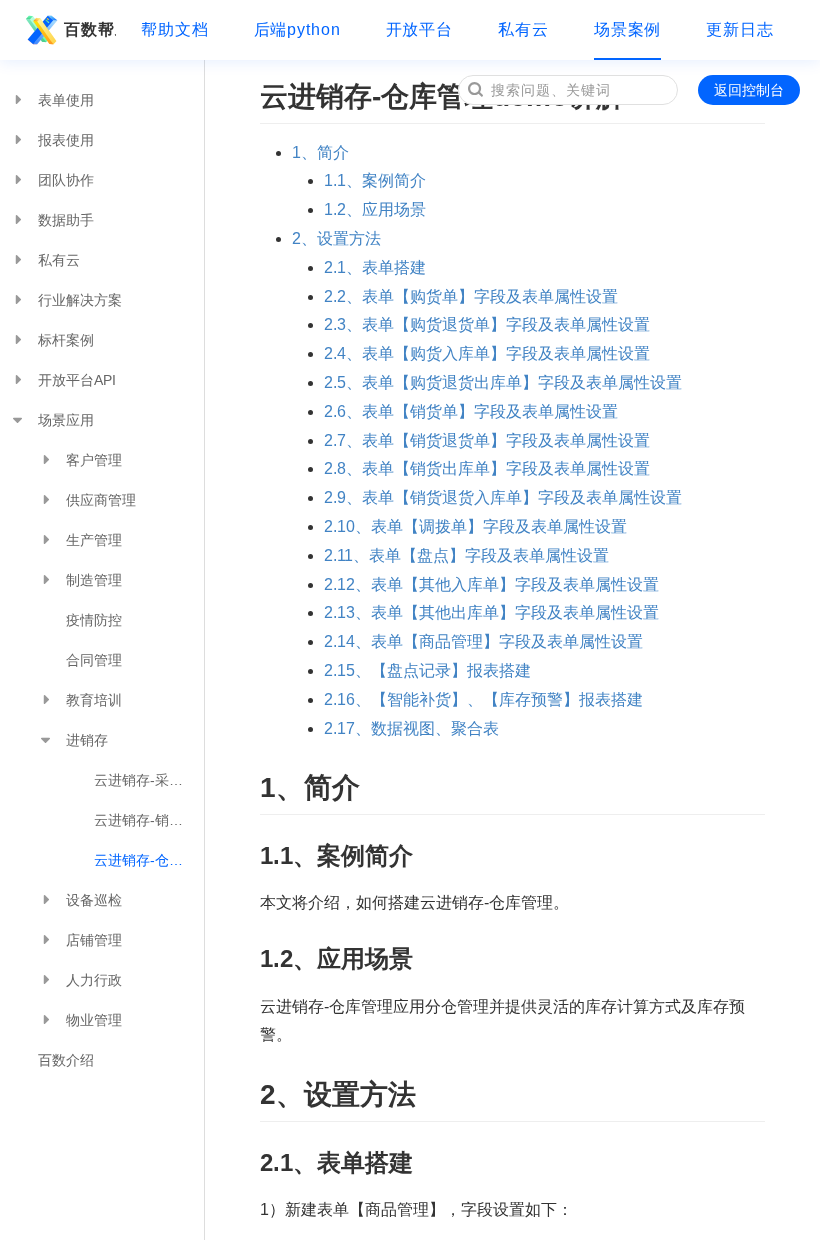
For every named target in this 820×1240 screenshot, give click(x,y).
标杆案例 (66, 340)
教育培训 (94, 700)
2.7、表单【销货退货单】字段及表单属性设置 (487, 440)
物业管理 (94, 1020)
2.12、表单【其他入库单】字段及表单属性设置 (491, 584)
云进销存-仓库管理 (149, 860)
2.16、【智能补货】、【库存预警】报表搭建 (483, 699)
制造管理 (94, 580)
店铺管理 (94, 940)
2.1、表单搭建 (375, 267)
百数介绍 (66, 1060)
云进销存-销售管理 (149, 820)
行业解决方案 (80, 300)
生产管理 (94, 540)
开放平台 (420, 29)
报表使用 (66, 140)
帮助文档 (175, 29)
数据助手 (66, 220)
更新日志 (740, 29)
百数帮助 (90, 29)
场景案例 (628, 29)
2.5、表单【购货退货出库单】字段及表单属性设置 (503, 382)
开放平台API (77, 380)
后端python (297, 29)
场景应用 (66, 420)
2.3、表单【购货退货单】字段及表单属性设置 (487, 324)
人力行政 (94, 980)
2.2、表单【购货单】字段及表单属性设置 (471, 296)
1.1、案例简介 (375, 180)
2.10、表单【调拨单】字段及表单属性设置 (475, 526)
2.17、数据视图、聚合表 (411, 728)
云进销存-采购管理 (149, 780)
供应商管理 (101, 500)
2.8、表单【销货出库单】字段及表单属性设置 (487, 468)
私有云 (523, 29)
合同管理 (94, 660)
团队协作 (66, 180)
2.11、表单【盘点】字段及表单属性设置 (466, 555)
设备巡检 (94, 900)
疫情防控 (94, 620)
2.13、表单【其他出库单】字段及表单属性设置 (491, 612)
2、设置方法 (336, 238)
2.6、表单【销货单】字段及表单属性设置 (471, 411)
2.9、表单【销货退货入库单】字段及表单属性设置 (503, 497)
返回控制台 (749, 90)
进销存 (87, 740)
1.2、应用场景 (375, 209)
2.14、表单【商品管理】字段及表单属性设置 (483, 641)
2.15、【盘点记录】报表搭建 (427, 670)
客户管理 (94, 460)
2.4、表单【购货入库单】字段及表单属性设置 (487, 353)
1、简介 (320, 152)
